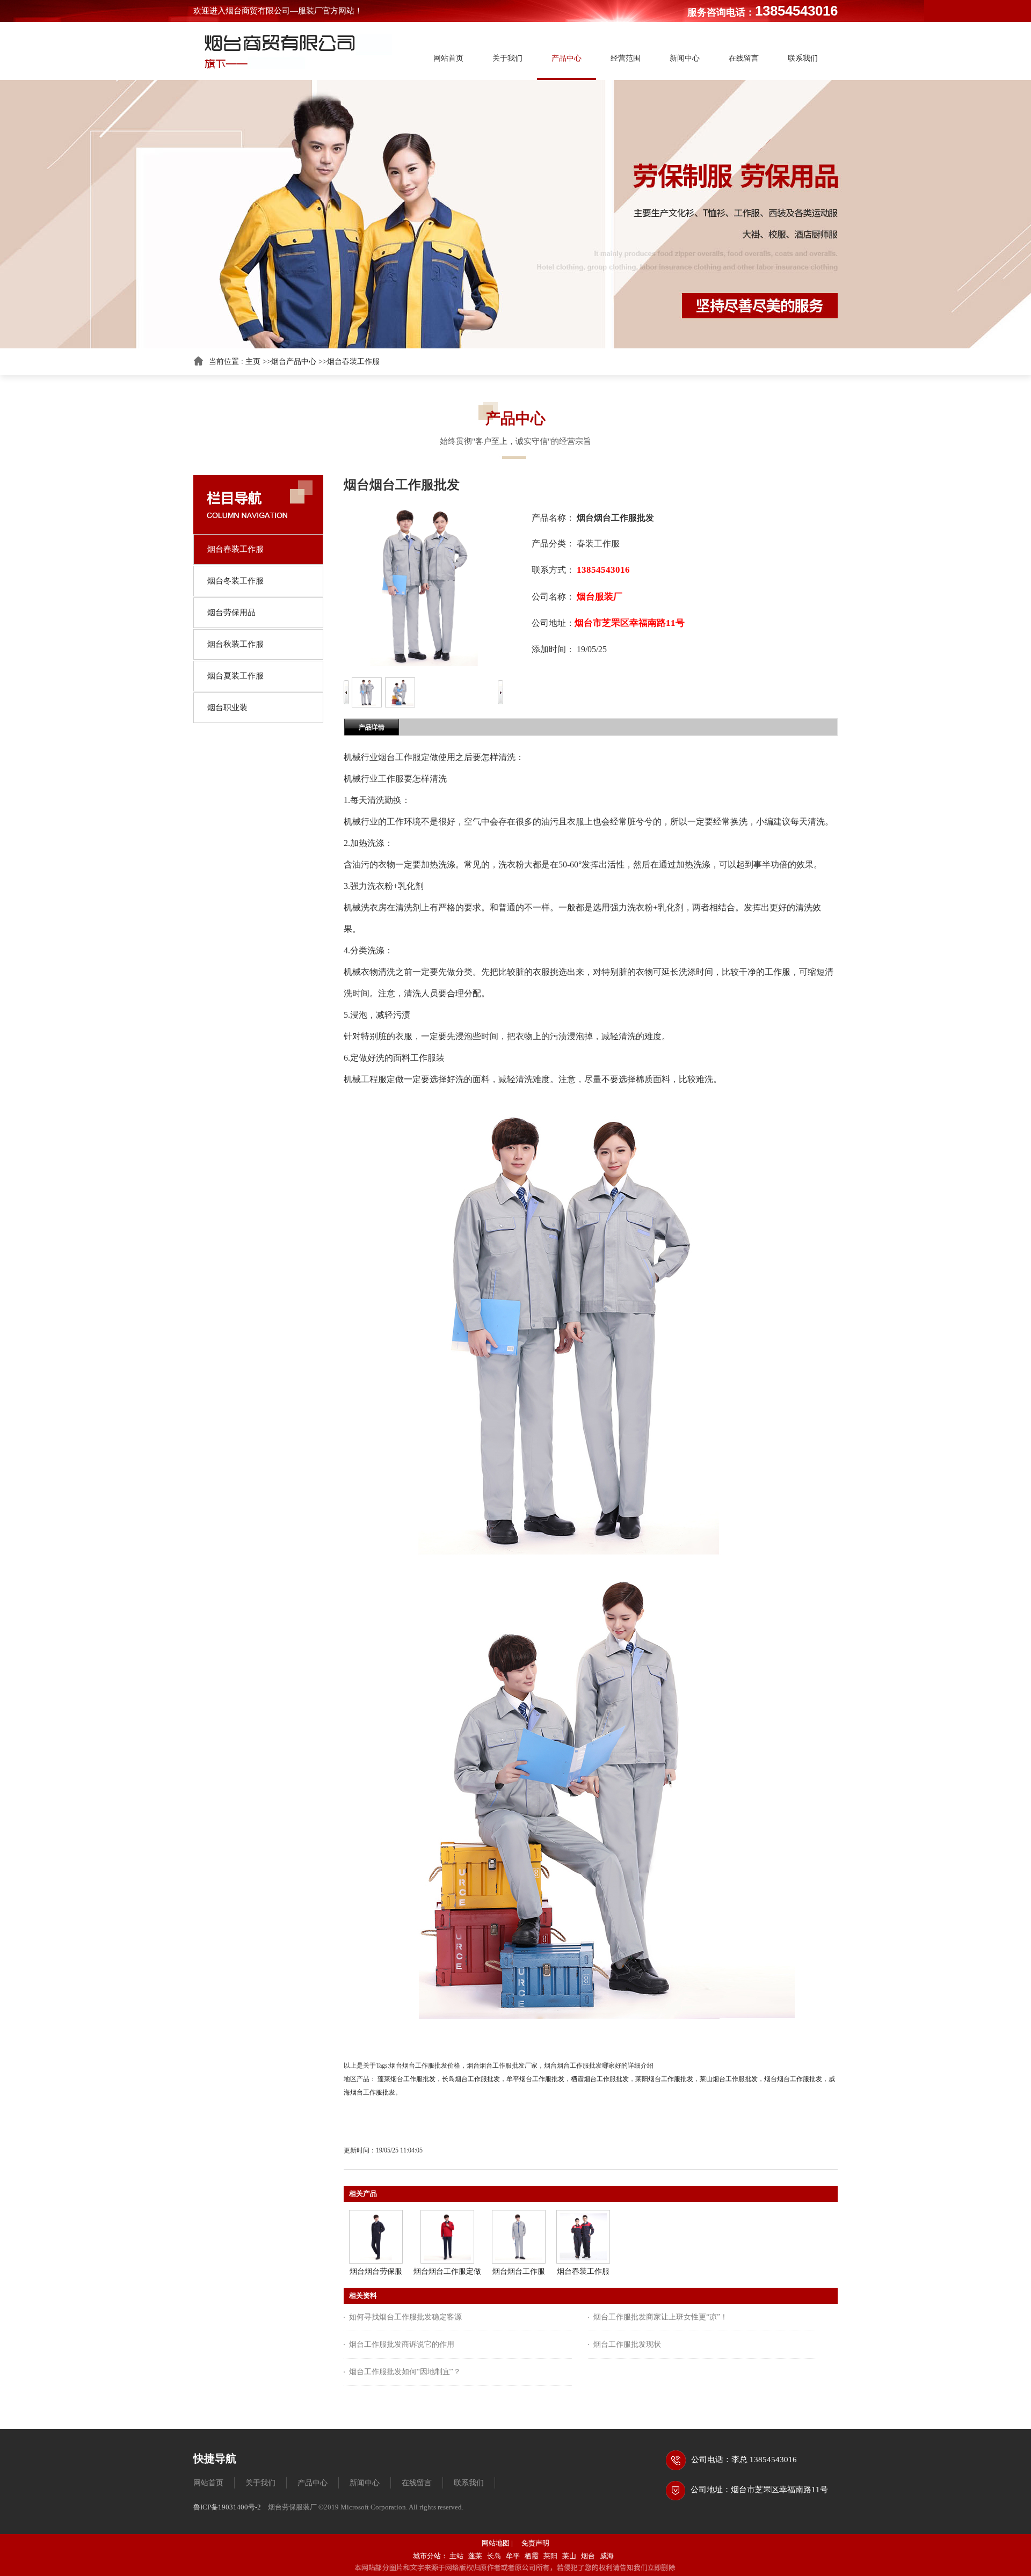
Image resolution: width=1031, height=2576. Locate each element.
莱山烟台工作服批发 (729, 2079)
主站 (456, 2556)
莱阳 (550, 2556)
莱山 (569, 2556)
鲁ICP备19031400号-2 (227, 2507)
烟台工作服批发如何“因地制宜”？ (405, 2372)
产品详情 (372, 727)
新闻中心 (365, 2483)
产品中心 (313, 2483)
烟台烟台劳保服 (376, 2271)
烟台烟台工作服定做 (447, 2271)
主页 (253, 362)
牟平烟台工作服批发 (535, 2079)
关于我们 (260, 2483)
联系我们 (469, 2483)
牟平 (513, 2556)
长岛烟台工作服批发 (471, 2079)
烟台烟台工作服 (519, 2271)
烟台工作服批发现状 (627, 2344)
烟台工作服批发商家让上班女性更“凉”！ (660, 2317)
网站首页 (208, 2483)
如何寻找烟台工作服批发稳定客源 (405, 2317)
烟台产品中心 (294, 362)
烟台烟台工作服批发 (793, 2079)
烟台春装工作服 (353, 362)
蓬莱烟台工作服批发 (406, 2079)
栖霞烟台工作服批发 (600, 2079)
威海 (607, 2556)
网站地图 (496, 2543)
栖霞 (532, 2556)
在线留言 (417, 2483)
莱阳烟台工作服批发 (664, 2079)
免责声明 (535, 2543)
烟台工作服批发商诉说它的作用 (402, 2344)
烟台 (588, 2556)
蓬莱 (475, 2556)
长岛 (494, 2556)
